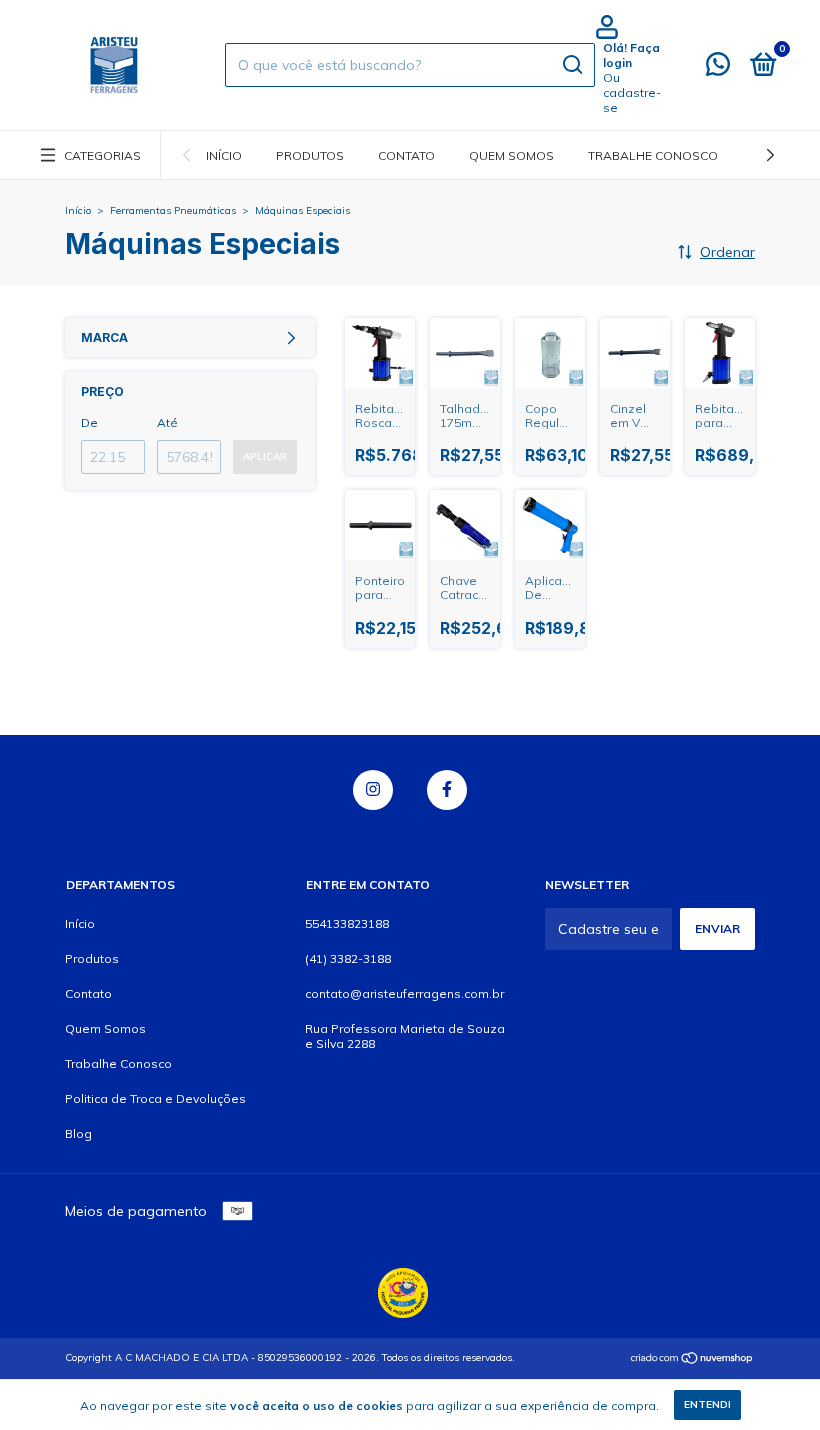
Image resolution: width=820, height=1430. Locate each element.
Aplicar (265, 456)
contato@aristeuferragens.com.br (404, 993)
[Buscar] (571, 65)
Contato (406, 155)
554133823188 (347, 923)
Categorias (102, 155)
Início (224, 155)
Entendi (707, 1404)
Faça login (631, 55)
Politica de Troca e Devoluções (155, 1098)
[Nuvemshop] (692, 1360)
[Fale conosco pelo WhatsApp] (718, 68)
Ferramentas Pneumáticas (173, 210)
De (89, 422)
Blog (78, 1133)
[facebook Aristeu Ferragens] (447, 790)
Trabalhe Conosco (653, 155)
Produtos (310, 155)
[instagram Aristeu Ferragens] (373, 790)
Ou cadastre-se (632, 92)
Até (167, 422)
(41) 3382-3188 (348, 958)
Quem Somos (511, 155)
